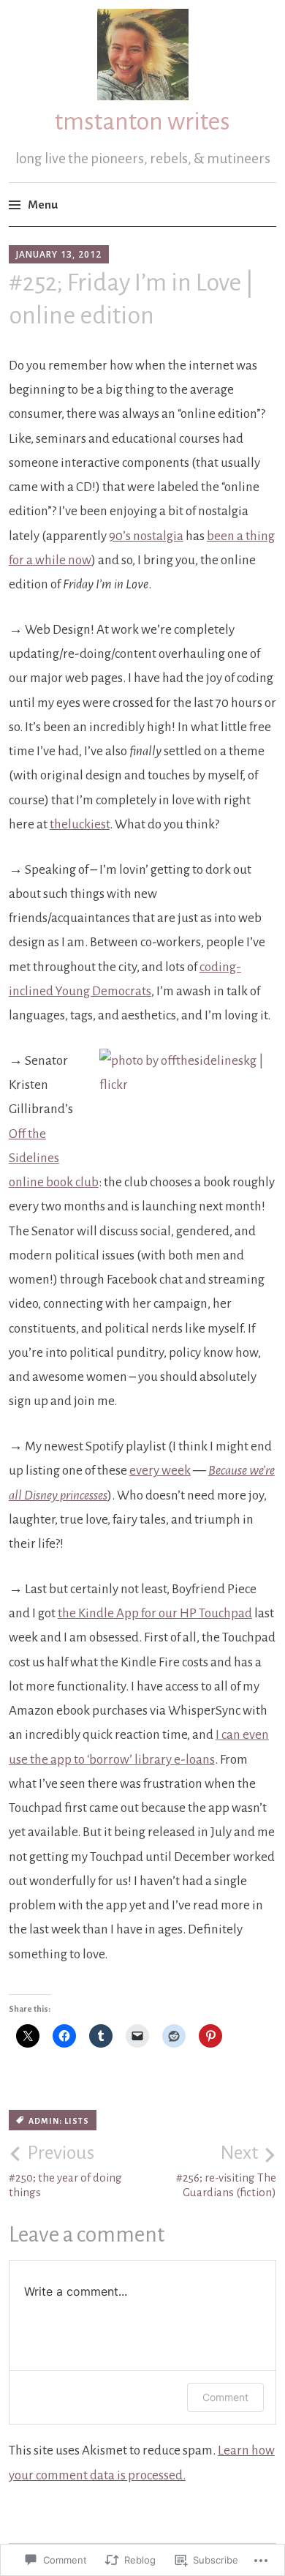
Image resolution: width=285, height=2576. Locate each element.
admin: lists (59, 2121)
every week (160, 1471)
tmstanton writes (142, 121)
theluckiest (80, 824)
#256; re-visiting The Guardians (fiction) (226, 2171)
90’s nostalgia (146, 536)
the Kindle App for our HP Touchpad (155, 1613)
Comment (225, 2397)
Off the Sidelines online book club (54, 1158)
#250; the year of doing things (65, 2171)
